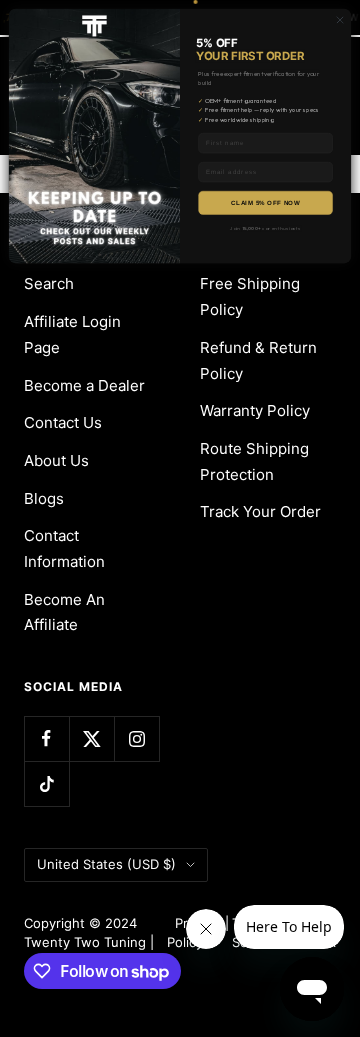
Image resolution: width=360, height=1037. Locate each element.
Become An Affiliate (64, 612)
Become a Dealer (84, 385)
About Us (56, 460)
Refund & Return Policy (258, 360)
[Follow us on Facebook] (46, 738)
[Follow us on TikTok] (46, 783)
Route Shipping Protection (254, 461)
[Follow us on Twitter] (91, 738)
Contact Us (63, 422)
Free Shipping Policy (250, 296)
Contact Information (64, 548)
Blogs (44, 498)
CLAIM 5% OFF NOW (265, 202)
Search (49, 283)
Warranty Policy (255, 410)
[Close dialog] (339, 19)
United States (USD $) (106, 864)
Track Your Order (260, 511)
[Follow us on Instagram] (136, 738)
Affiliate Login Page (72, 334)
